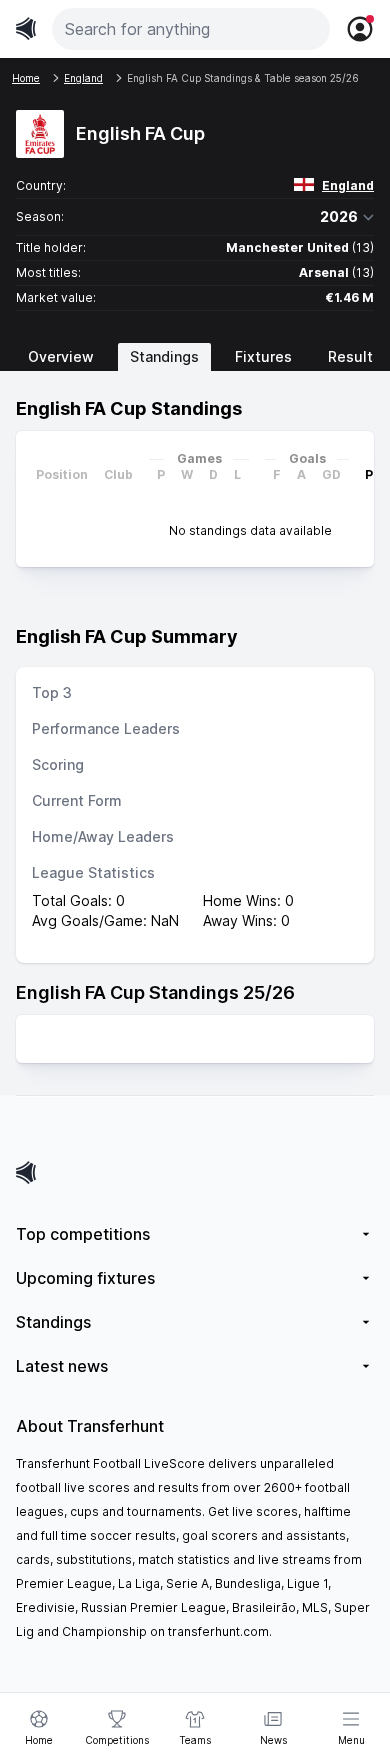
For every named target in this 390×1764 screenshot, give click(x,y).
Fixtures (263, 356)
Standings (164, 356)
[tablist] (195, 357)
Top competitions (83, 1234)
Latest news (62, 1366)
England (348, 185)
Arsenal (324, 272)
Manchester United (287, 247)
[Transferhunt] (195, 1172)
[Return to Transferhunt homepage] (26, 28)
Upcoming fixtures (85, 1278)
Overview (61, 356)
